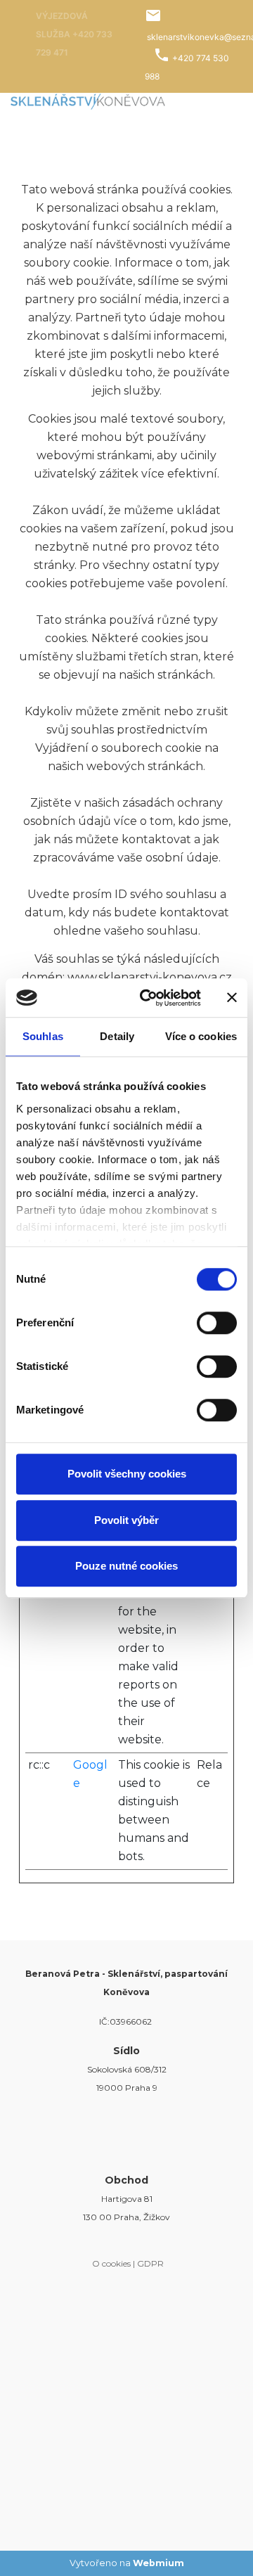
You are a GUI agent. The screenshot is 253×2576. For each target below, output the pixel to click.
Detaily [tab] (117, 1036)
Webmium (158, 2563)
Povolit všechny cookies (127, 1474)
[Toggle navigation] (224, 101)
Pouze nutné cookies (126, 1566)
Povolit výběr (126, 1520)
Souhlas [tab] (43, 1036)
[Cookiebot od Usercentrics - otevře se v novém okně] (148, 998)
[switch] (217, 1323)
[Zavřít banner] (232, 998)
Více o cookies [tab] (201, 1036)
